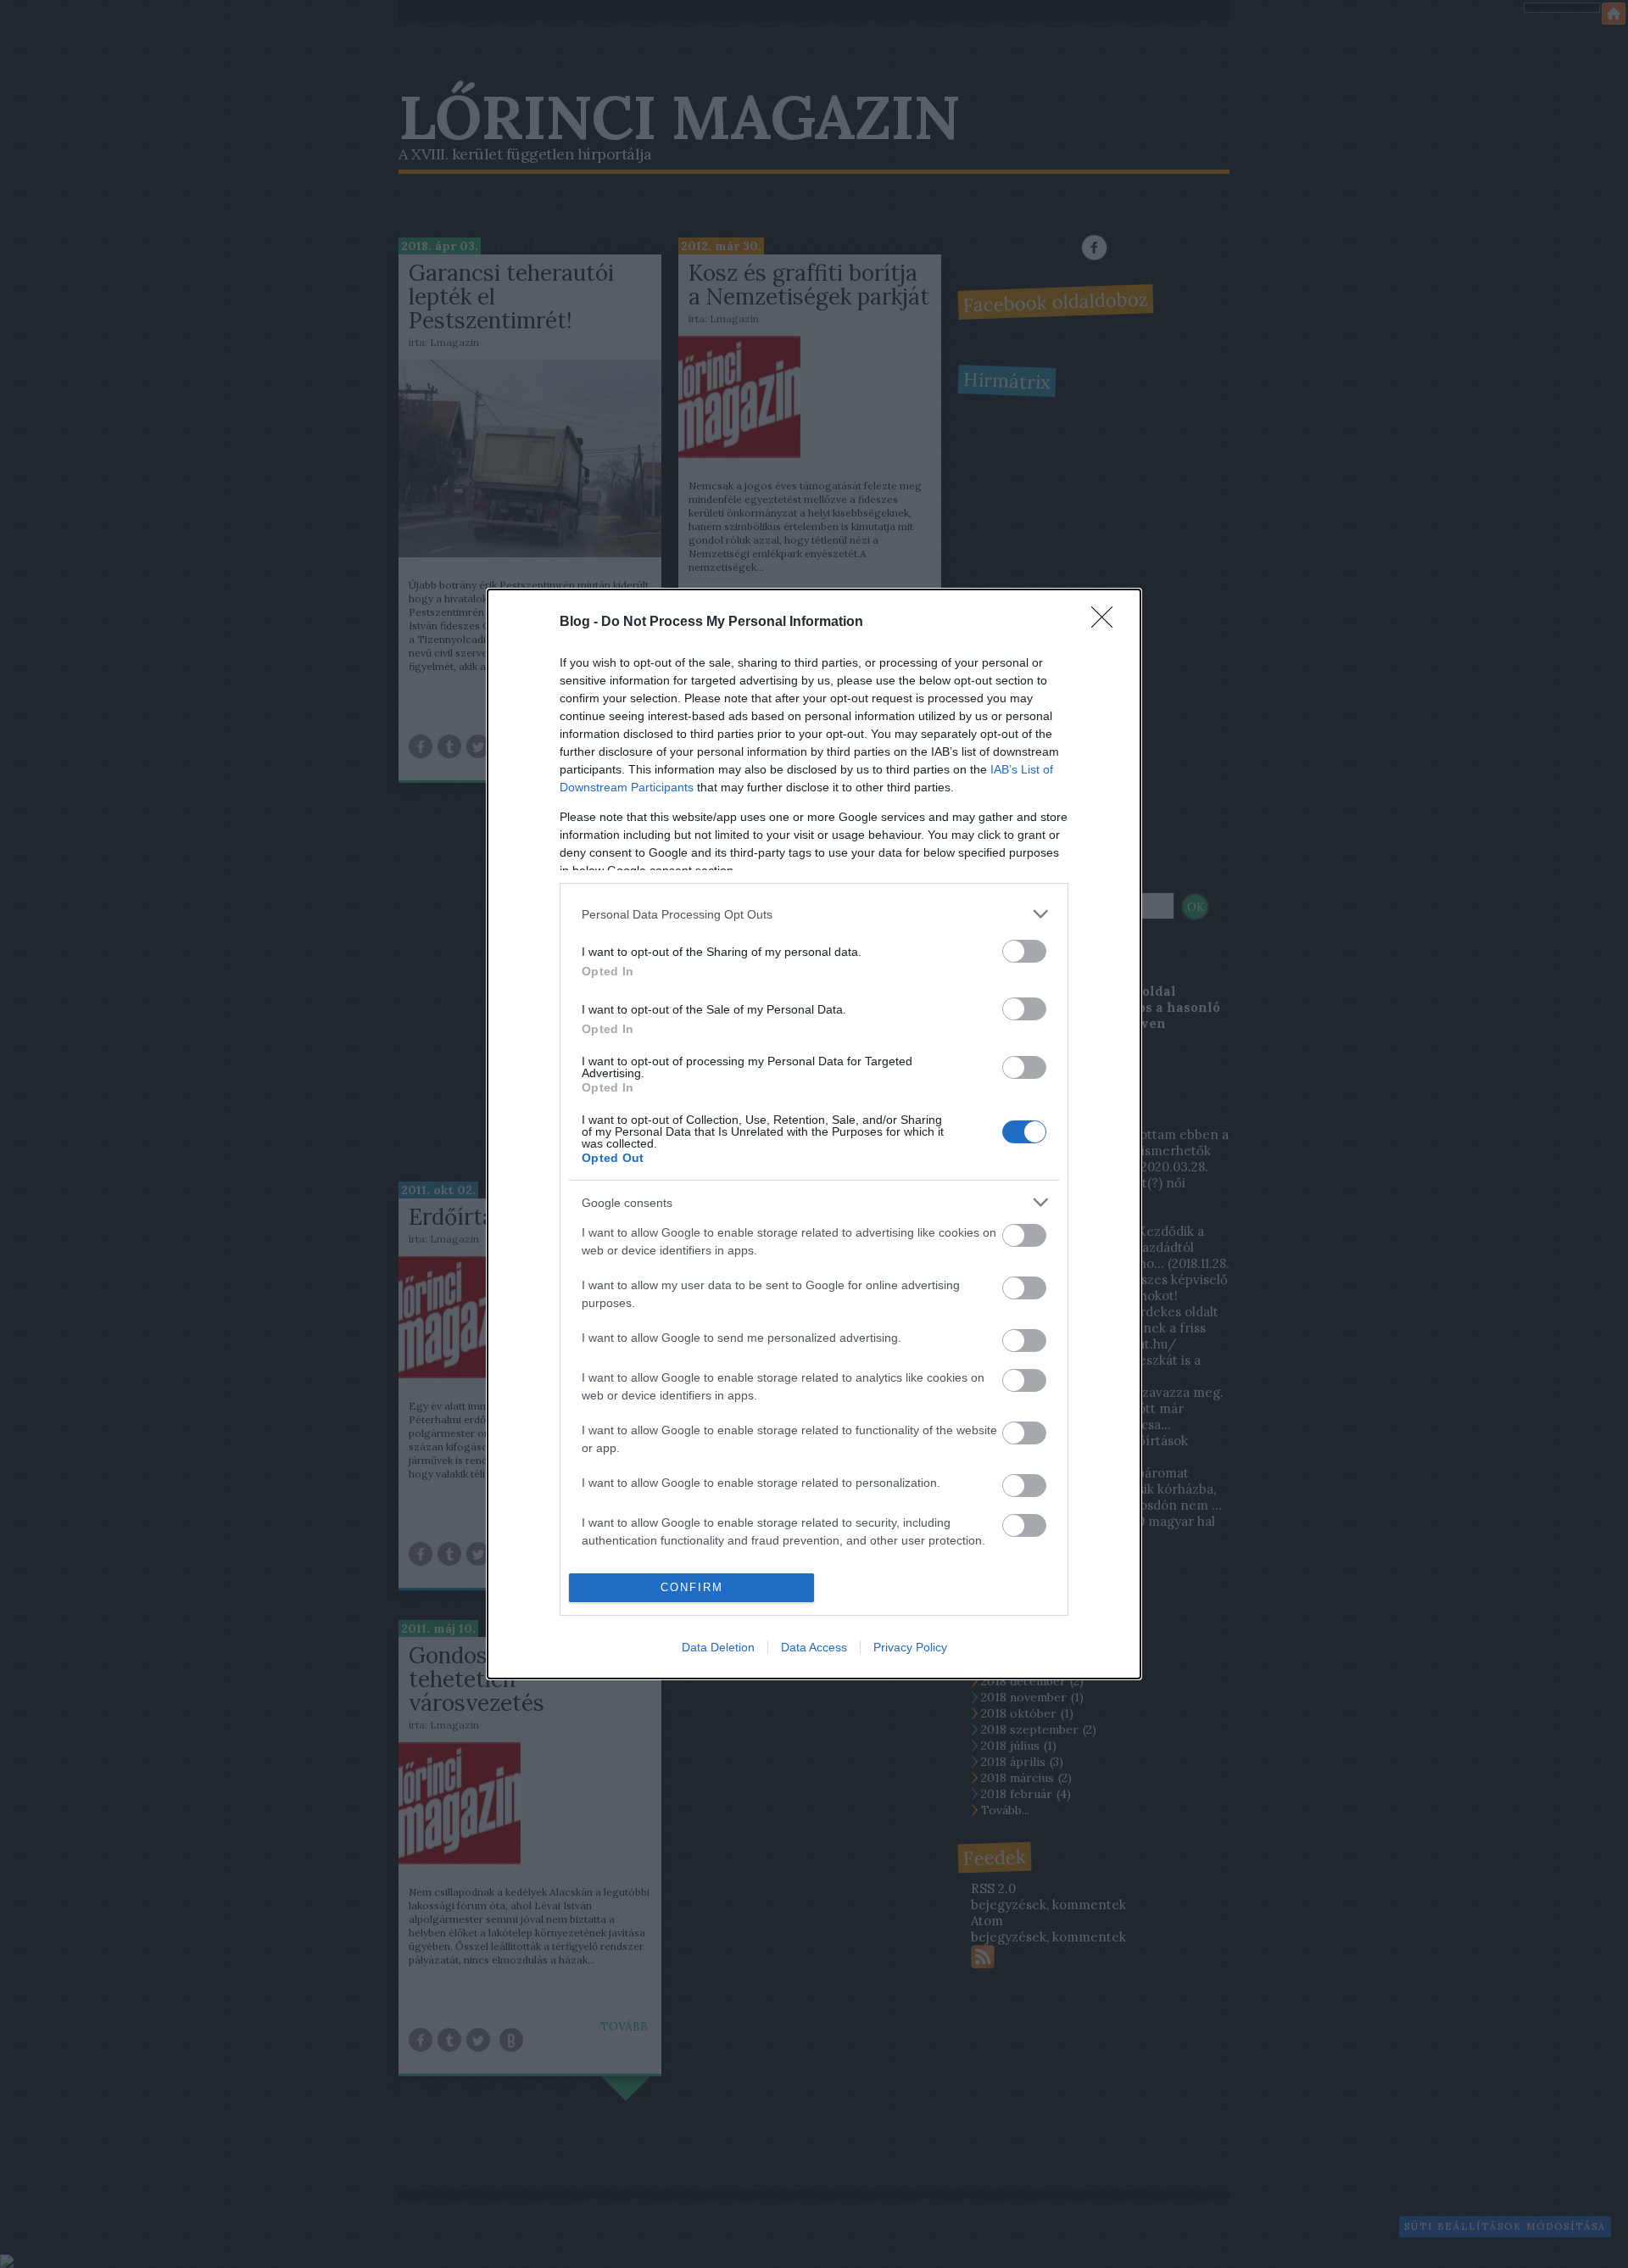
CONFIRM (692, 1587)
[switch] (1024, 951)
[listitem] (814, 914)
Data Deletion (718, 1647)
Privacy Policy (910, 1647)
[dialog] (814, 1134)
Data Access (814, 1647)
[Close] (1107, 623)
